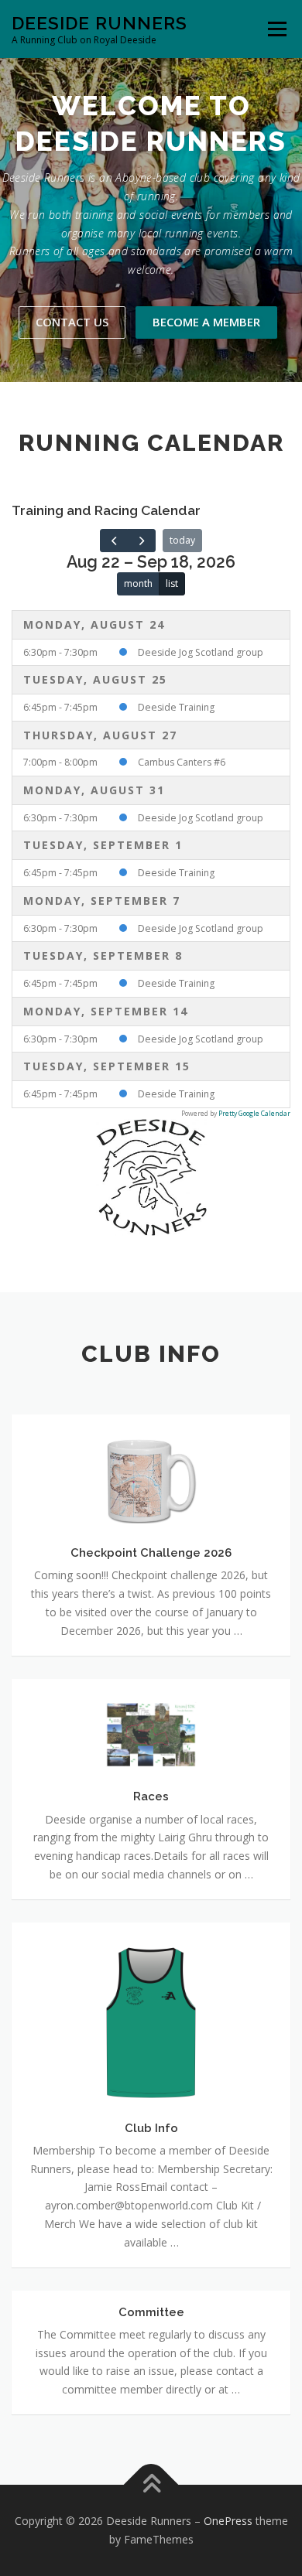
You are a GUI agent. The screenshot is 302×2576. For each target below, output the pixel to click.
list (172, 583)
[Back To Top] (151, 2485)
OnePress (228, 2521)
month (138, 583)
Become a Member (206, 322)
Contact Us (72, 322)
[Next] (141, 541)
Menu (276, 29)
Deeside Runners (100, 23)
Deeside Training (176, 707)
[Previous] (114, 541)
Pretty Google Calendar (254, 1114)
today (182, 540)
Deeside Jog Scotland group (201, 652)
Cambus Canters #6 (182, 762)
